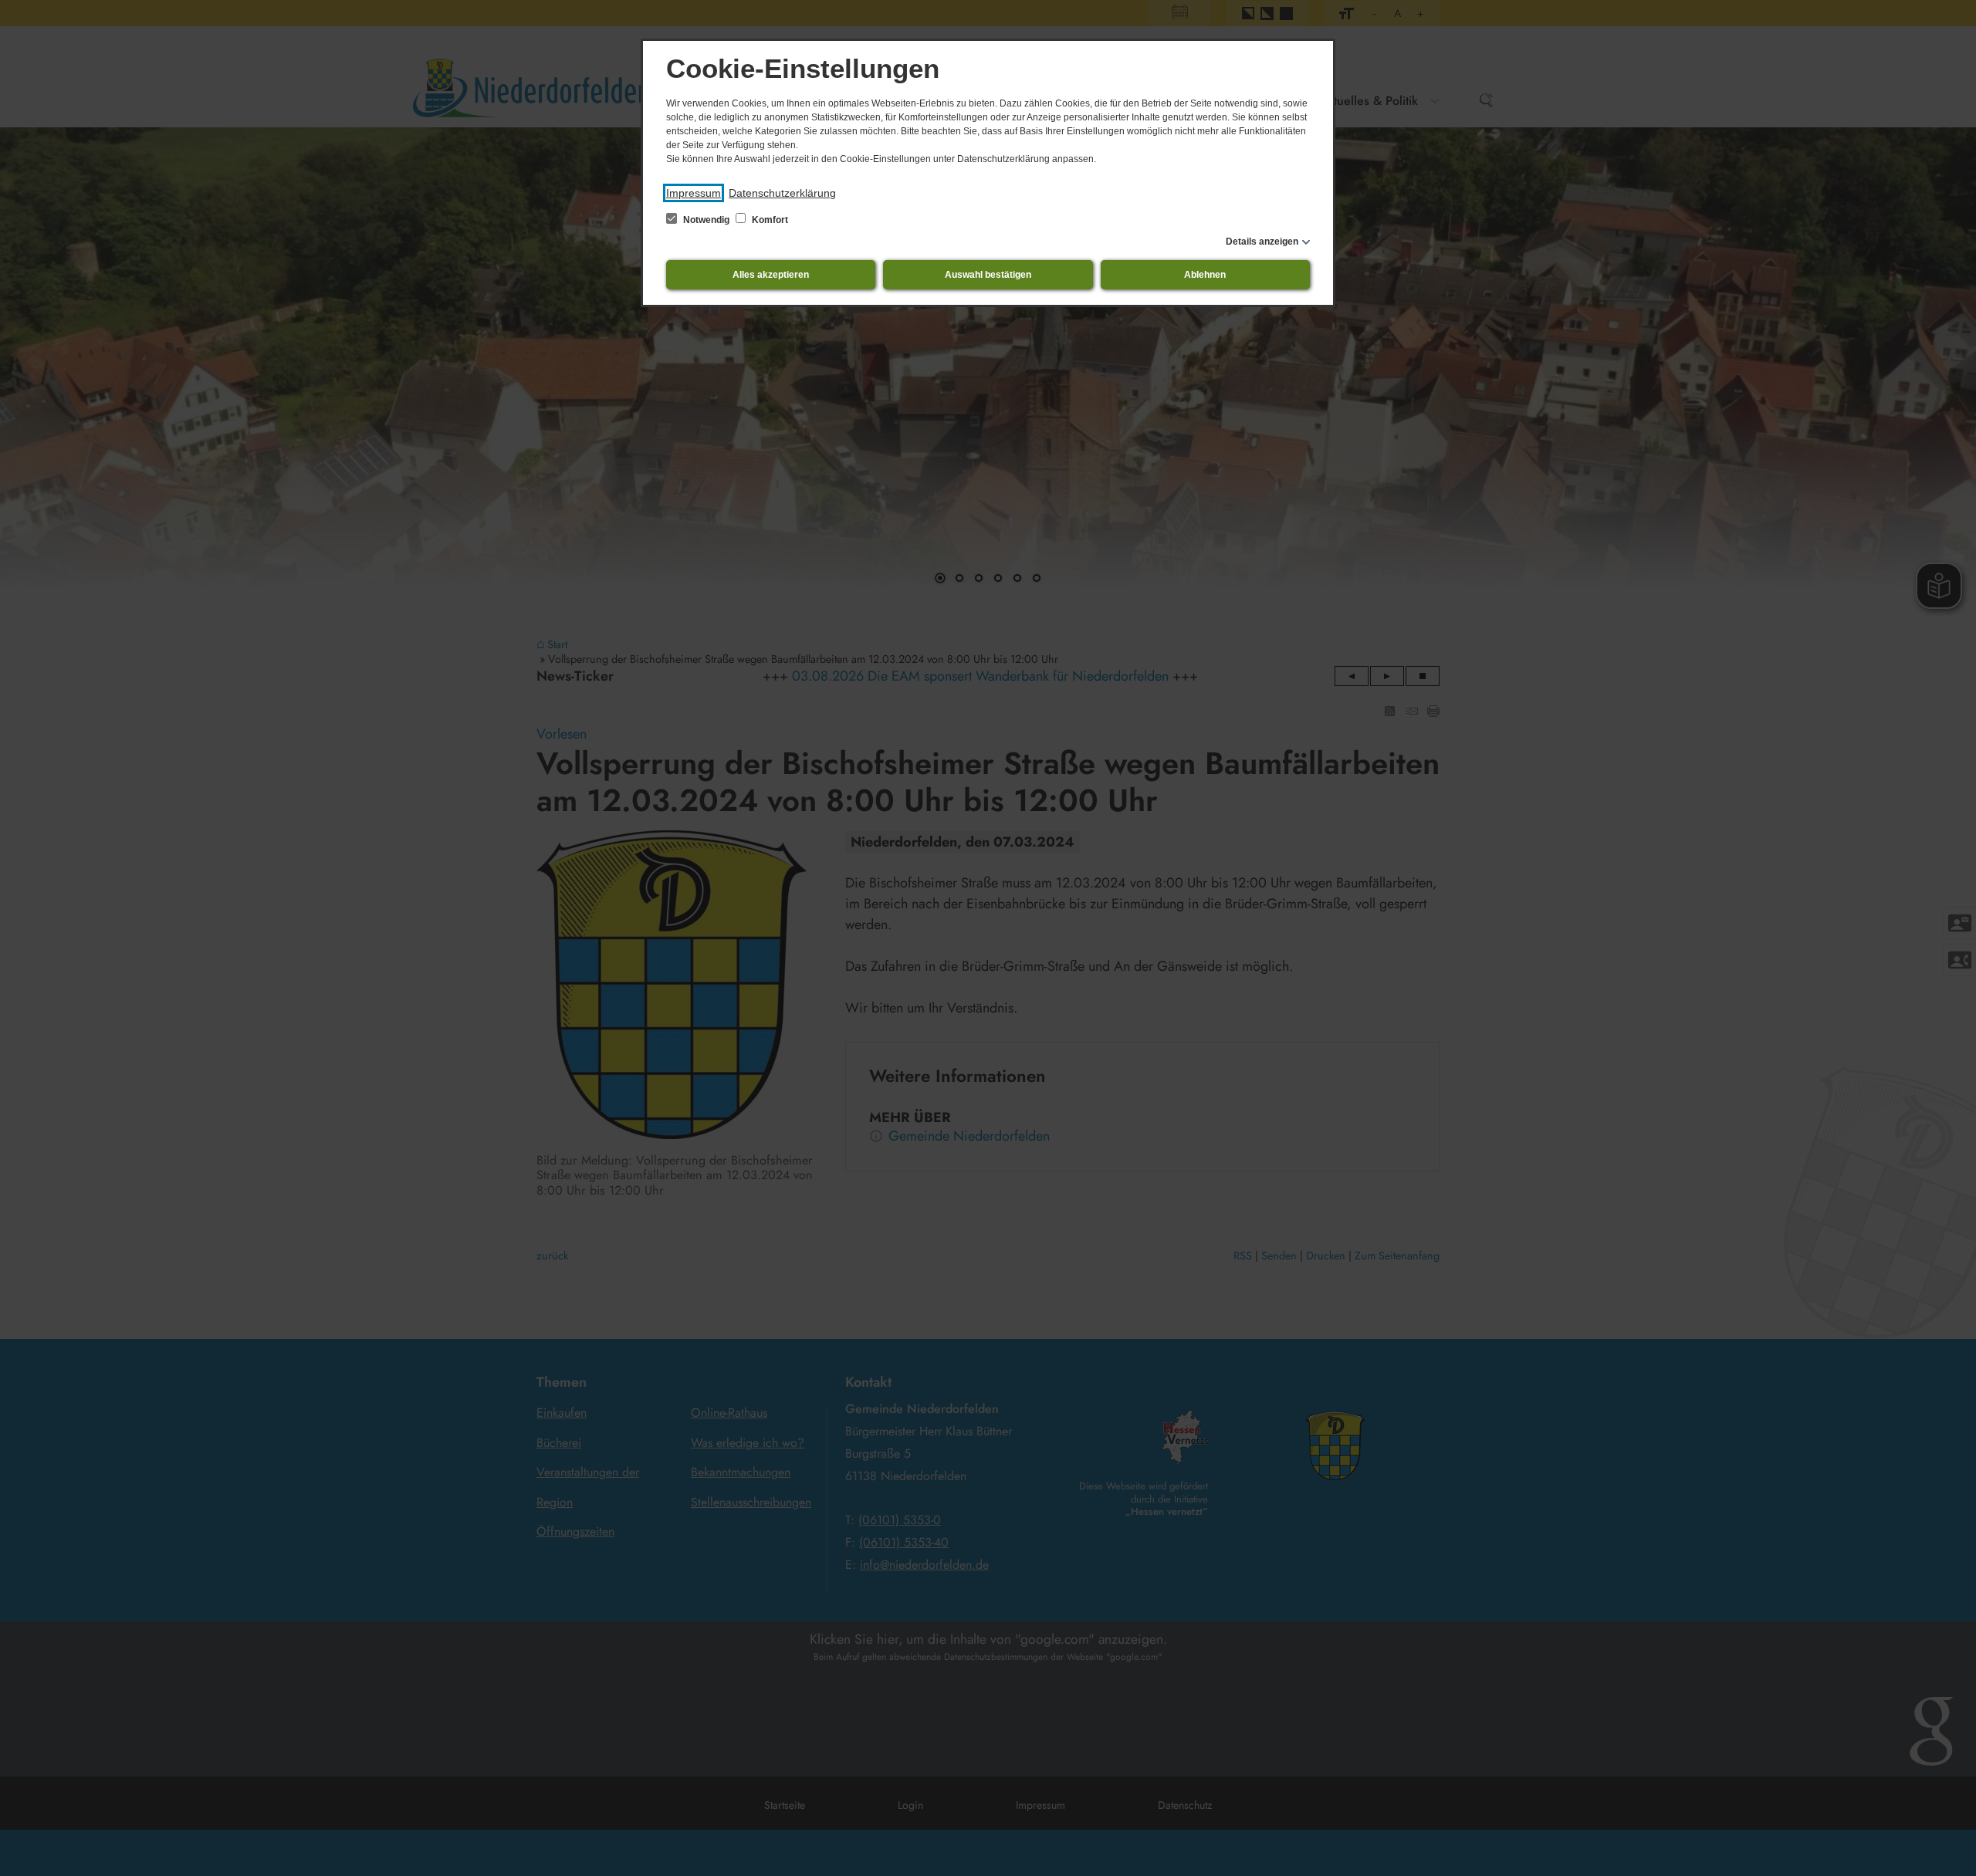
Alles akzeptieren (771, 275)
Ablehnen (1205, 275)
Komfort (769, 220)
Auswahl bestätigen (988, 275)
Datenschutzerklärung (782, 193)
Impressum (694, 193)
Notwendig (706, 220)
